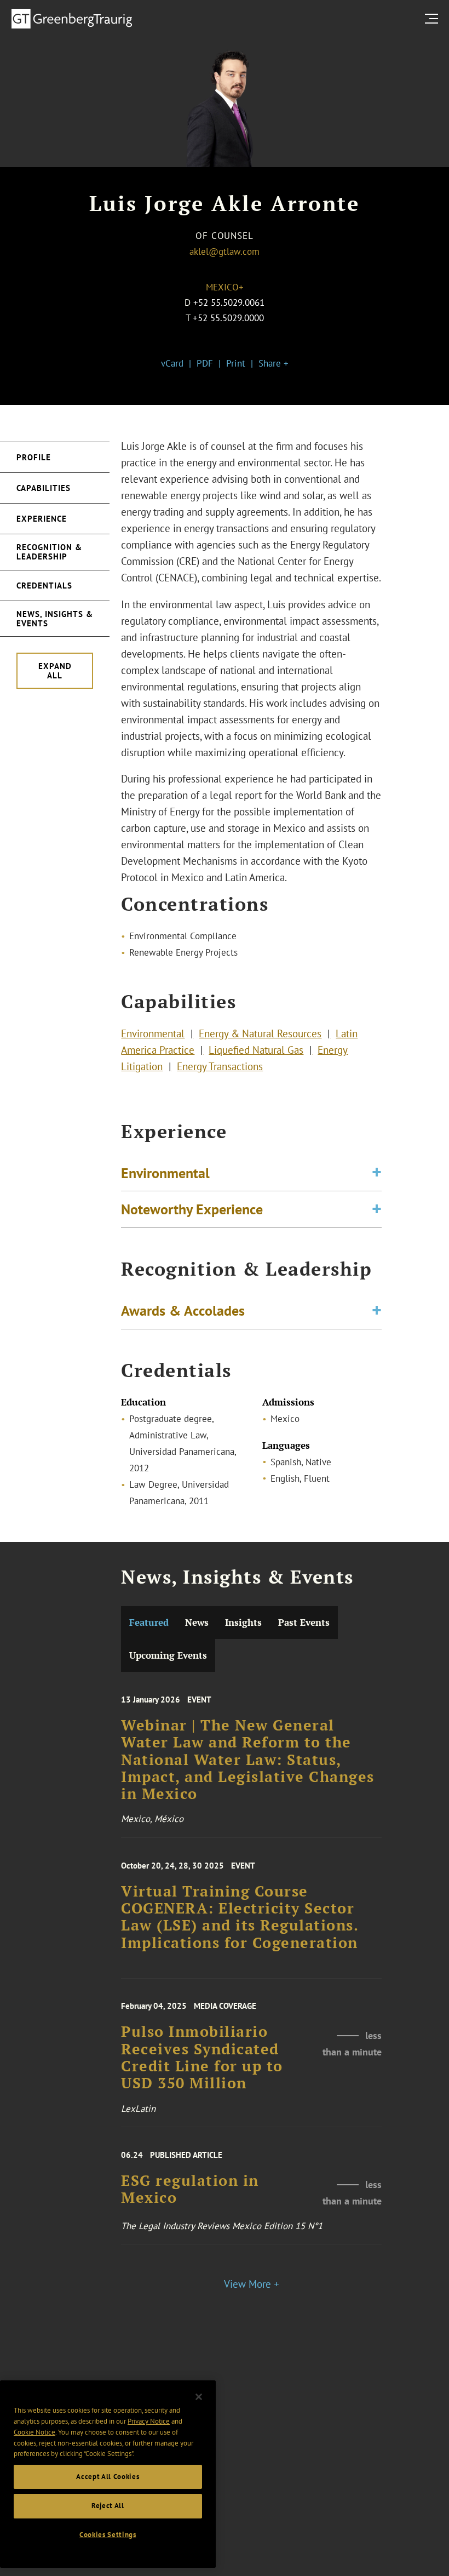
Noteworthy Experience (192, 1209)
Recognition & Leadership (49, 552)
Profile (34, 457)
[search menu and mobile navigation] (434, 18)
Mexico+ (225, 287)
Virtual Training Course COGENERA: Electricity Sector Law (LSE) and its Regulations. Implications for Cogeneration (240, 1917)
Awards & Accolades (183, 1310)
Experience (42, 519)
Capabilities (44, 488)
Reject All (108, 2506)
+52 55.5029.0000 (228, 318)
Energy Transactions (220, 1066)
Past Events (304, 1622)
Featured (149, 1622)
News (197, 1622)
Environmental (153, 1033)
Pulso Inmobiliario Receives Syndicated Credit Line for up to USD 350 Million (202, 2057)
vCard (172, 363)
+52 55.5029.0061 (229, 302)
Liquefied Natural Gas (256, 1050)
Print (236, 363)
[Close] (199, 2397)
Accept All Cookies (108, 2477)
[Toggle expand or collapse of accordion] (377, 1173)
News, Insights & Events (55, 619)
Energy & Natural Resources (260, 1033)
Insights (243, 1622)
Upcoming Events (168, 1655)
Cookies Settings (108, 2535)
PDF (205, 363)
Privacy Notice (149, 2421)
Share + (274, 363)
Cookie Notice (34, 2432)
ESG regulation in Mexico (190, 2190)
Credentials (44, 586)
